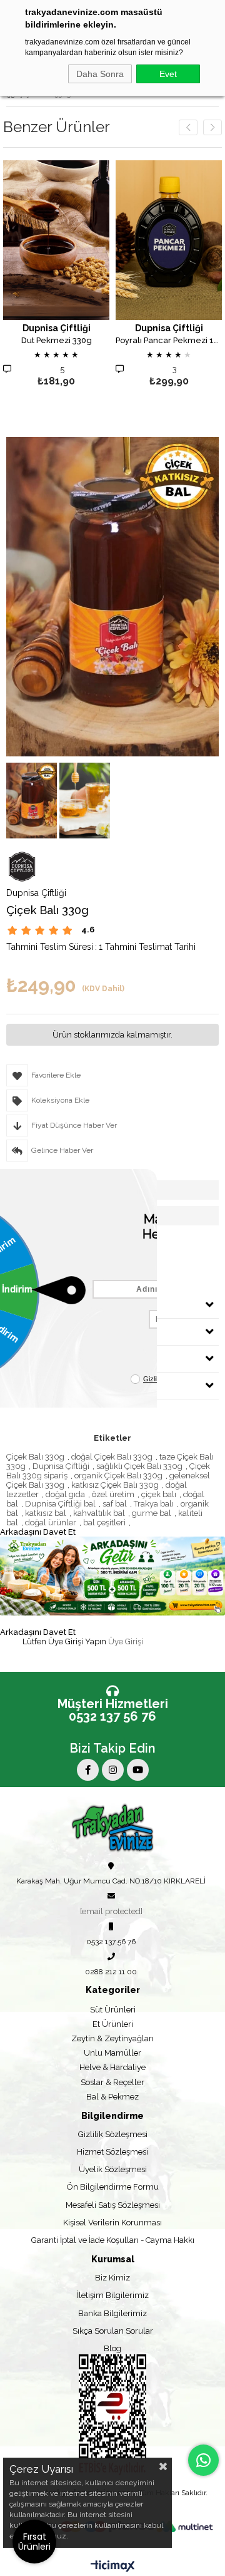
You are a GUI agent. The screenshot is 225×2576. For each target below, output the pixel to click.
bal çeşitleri (104, 1522)
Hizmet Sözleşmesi (112, 2152)
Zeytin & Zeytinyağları (112, 2038)
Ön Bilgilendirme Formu (113, 2187)
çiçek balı (159, 1494)
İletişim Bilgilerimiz (113, 2295)
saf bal (115, 1504)
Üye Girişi (126, 1641)
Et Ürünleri (113, 2024)
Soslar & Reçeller (112, 2082)
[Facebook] (88, 1770)
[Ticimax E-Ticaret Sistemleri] (113, 2567)
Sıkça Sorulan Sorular (113, 2331)
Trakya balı (154, 1504)
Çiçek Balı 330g (35, 1457)
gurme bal (152, 1513)
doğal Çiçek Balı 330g (112, 1457)
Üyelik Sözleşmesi (113, 2169)
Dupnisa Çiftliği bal (60, 1504)
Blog (112, 2348)
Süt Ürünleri (113, 2010)
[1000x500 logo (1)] (113, 1827)
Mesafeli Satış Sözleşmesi (113, 2205)
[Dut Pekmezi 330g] (56, 240)
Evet (168, 74)
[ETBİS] (112, 2415)
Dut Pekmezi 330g (57, 341)
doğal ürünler (51, 1522)
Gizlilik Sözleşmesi (113, 2134)
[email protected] (111, 1911)
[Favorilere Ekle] (57, 275)
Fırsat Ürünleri (34, 2542)
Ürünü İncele (77, 275)
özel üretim (113, 1494)
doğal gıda (65, 1494)
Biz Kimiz (112, 2278)
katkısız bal (46, 1513)
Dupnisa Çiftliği (61, 1466)
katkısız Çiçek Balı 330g (115, 1485)
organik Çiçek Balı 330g (118, 1476)
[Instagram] (113, 1770)
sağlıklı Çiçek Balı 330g (139, 1466)
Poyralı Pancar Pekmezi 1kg (169, 341)
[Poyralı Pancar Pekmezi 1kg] (169, 240)
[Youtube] (138, 1770)
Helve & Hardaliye (112, 2067)
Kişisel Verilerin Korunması (112, 2223)
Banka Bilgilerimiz (112, 2313)
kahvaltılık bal (99, 1513)
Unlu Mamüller (112, 2053)
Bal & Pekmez (112, 2097)
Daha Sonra (100, 74)
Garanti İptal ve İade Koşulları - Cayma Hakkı (113, 2240)
